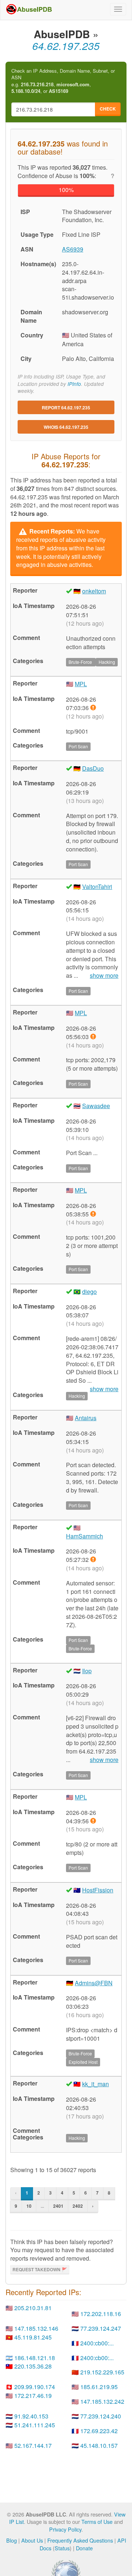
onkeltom (94, 591)
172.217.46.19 (33, 2396)
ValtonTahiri (97, 887)
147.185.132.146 (36, 2328)
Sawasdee (96, 1106)
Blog (12, 2540)
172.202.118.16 (101, 2314)
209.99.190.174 (35, 2387)
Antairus (86, 1418)
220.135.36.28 (33, 2366)
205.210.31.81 (33, 2308)
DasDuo (93, 768)
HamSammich (85, 1536)
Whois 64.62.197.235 (66, 427)
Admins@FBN (94, 1983)
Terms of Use (97, 2521)
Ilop (87, 1671)
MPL (81, 684)
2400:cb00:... (97, 2343)
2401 (58, 2206)
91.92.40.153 (31, 2416)
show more (104, 976)
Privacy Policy (65, 2529)
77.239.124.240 (101, 2416)
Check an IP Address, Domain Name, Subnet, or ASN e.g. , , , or (63, 81)
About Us (32, 2540)
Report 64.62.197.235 (66, 408)
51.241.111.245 (35, 2425)
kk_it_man (96, 2084)
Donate (84, 2548)
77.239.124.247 (101, 2328)
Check (108, 109)
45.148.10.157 (99, 2445)
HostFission (98, 1890)
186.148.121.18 (35, 2358)
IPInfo (74, 384)
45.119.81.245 (33, 2337)
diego (89, 1291)
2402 (78, 2206)
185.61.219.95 (99, 2387)
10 (29, 2206)
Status (62, 2548)
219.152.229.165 (102, 2372)
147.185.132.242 (102, 2401)
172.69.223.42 (99, 2431)
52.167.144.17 (33, 2445)
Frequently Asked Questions (80, 2540)
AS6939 (73, 249)
